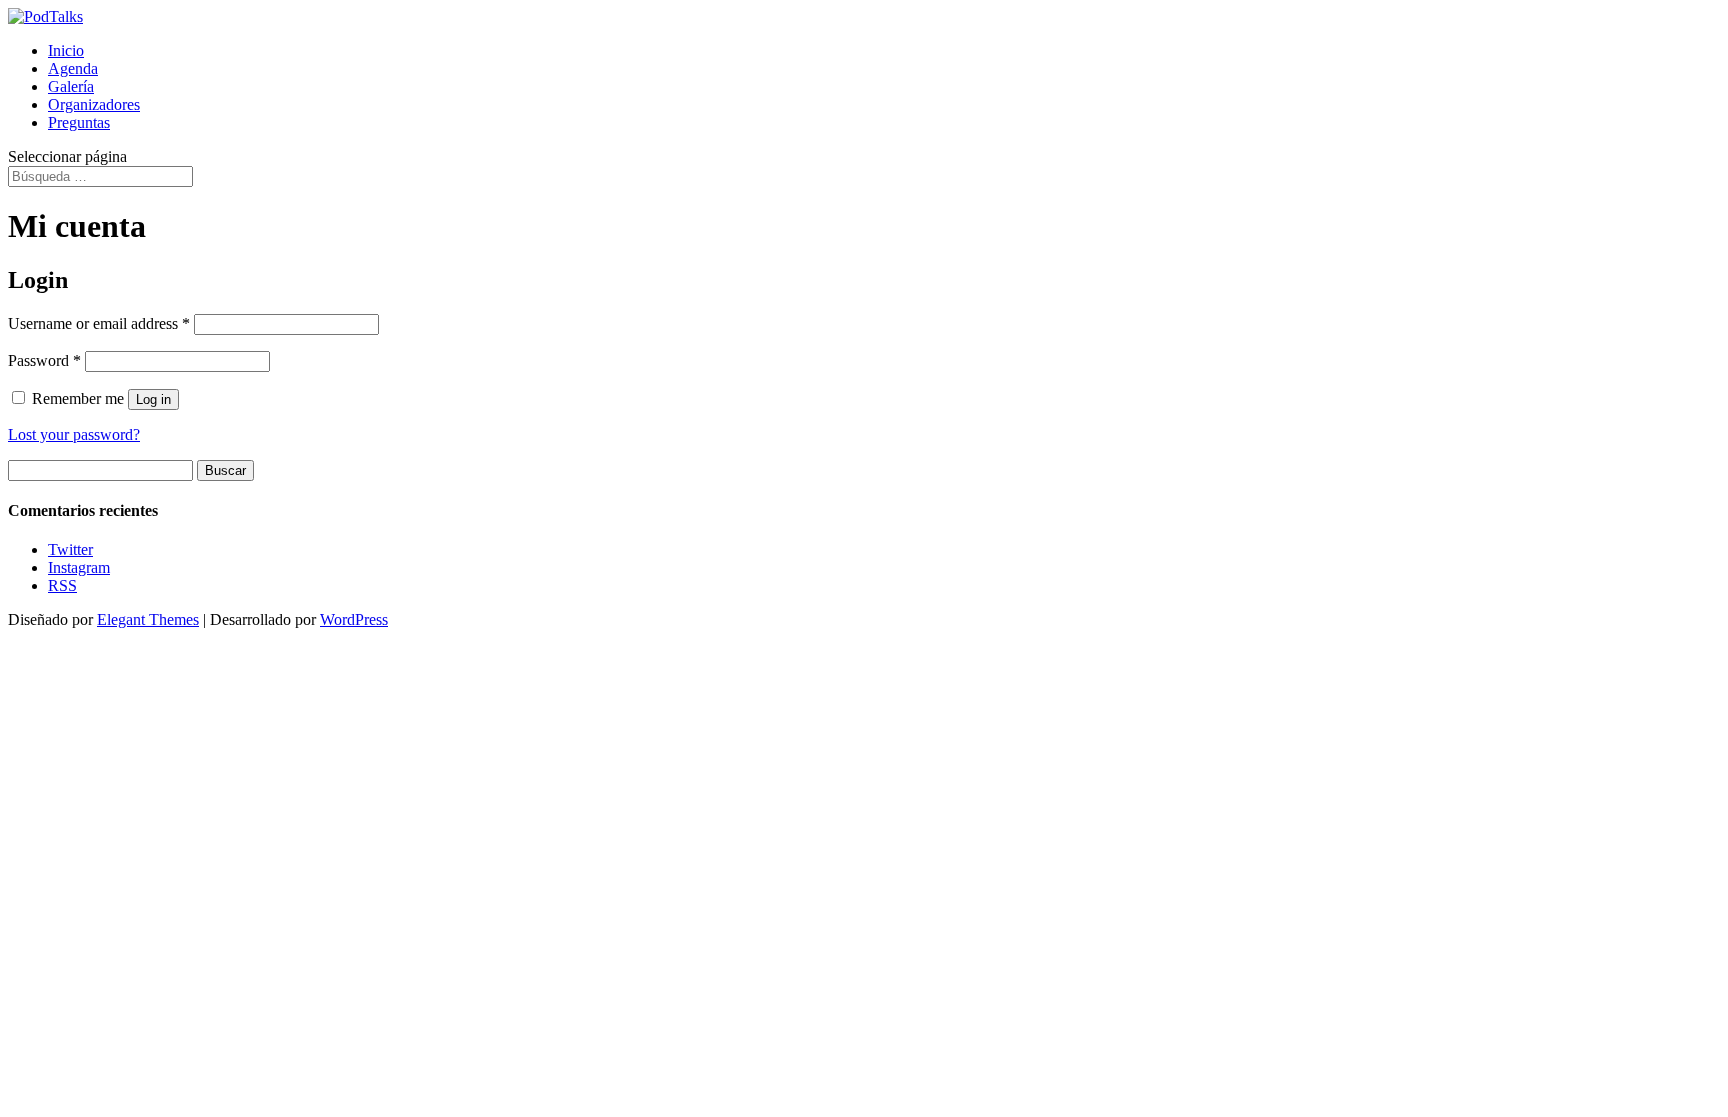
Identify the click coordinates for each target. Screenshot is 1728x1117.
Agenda (73, 68)
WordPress (354, 619)
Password (44, 360)
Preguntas (79, 122)
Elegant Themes (148, 619)
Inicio (66, 50)
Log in (153, 399)
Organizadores (94, 104)
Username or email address (99, 323)
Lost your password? (74, 434)
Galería (71, 86)
